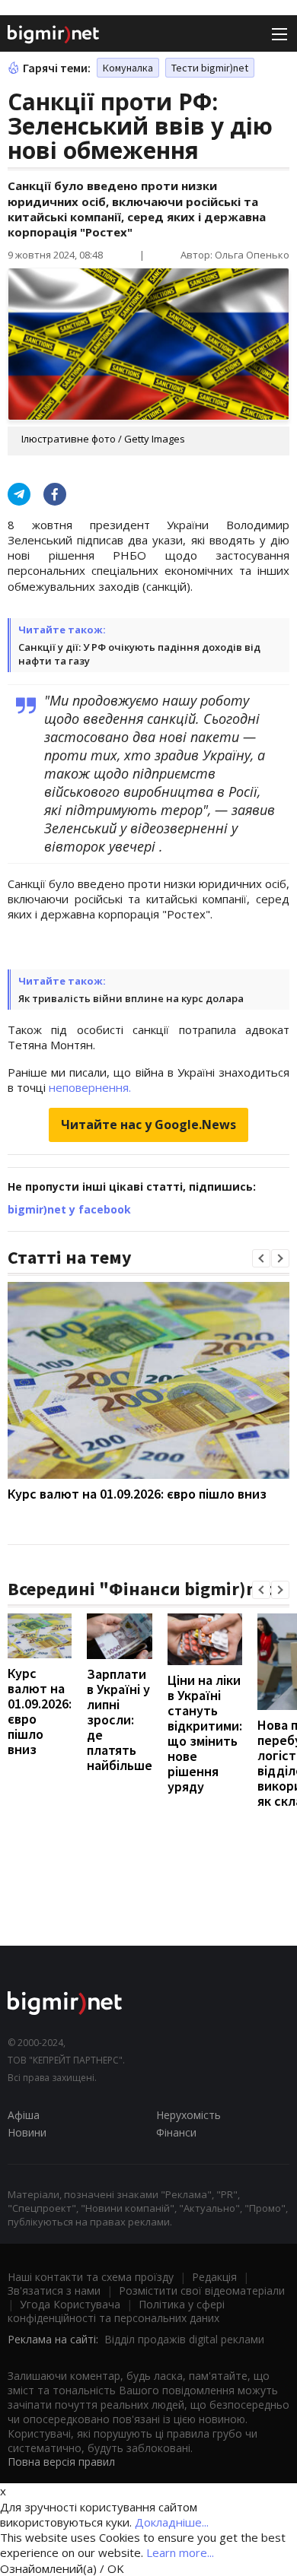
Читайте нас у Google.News (148, 1125)
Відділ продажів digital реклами (184, 2339)
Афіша (24, 2115)
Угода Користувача (70, 2304)
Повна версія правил (61, 2462)
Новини (27, 2132)
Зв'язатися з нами (54, 2290)
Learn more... (180, 2552)
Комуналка (128, 68)
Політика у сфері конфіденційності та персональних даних (116, 2311)
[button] (261, 1258)
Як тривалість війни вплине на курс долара (131, 998)
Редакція (214, 2277)
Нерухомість (188, 2115)
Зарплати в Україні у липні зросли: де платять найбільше (120, 1719)
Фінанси (176, 2132)
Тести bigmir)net (210, 68)
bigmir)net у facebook (69, 1209)
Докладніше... (172, 2522)
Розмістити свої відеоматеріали (202, 2290)
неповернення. (90, 1087)
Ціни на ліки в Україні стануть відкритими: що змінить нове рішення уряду (205, 1733)
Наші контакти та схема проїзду (91, 2277)
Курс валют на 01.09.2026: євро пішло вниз (137, 1494)
